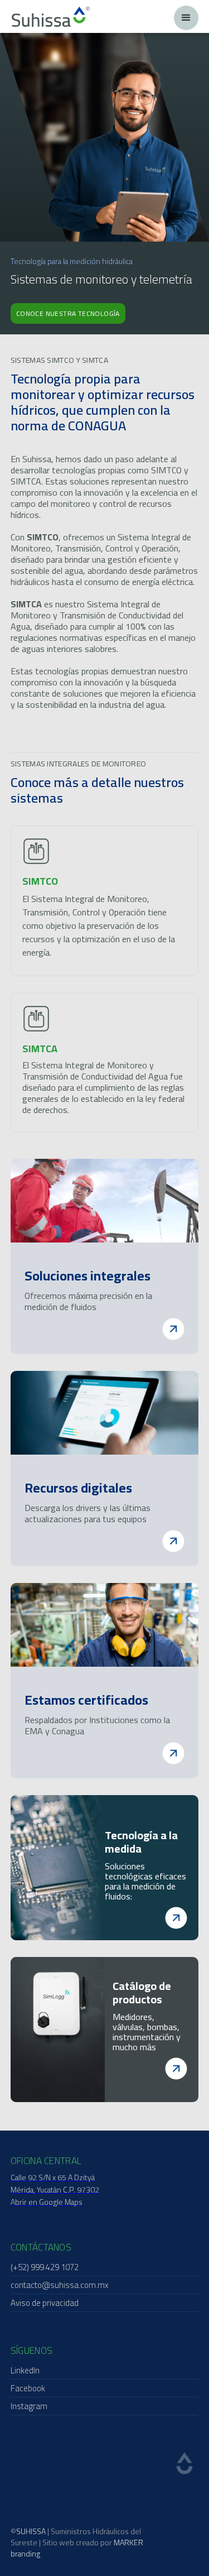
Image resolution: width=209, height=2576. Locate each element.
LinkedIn (25, 2370)
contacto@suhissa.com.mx (60, 2285)
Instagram (29, 2406)
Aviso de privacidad (45, 2303)
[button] (186, 18)
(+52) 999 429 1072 (45, 2267)
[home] (51, 17)
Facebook (28, 2388)
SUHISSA (31, 2531)
